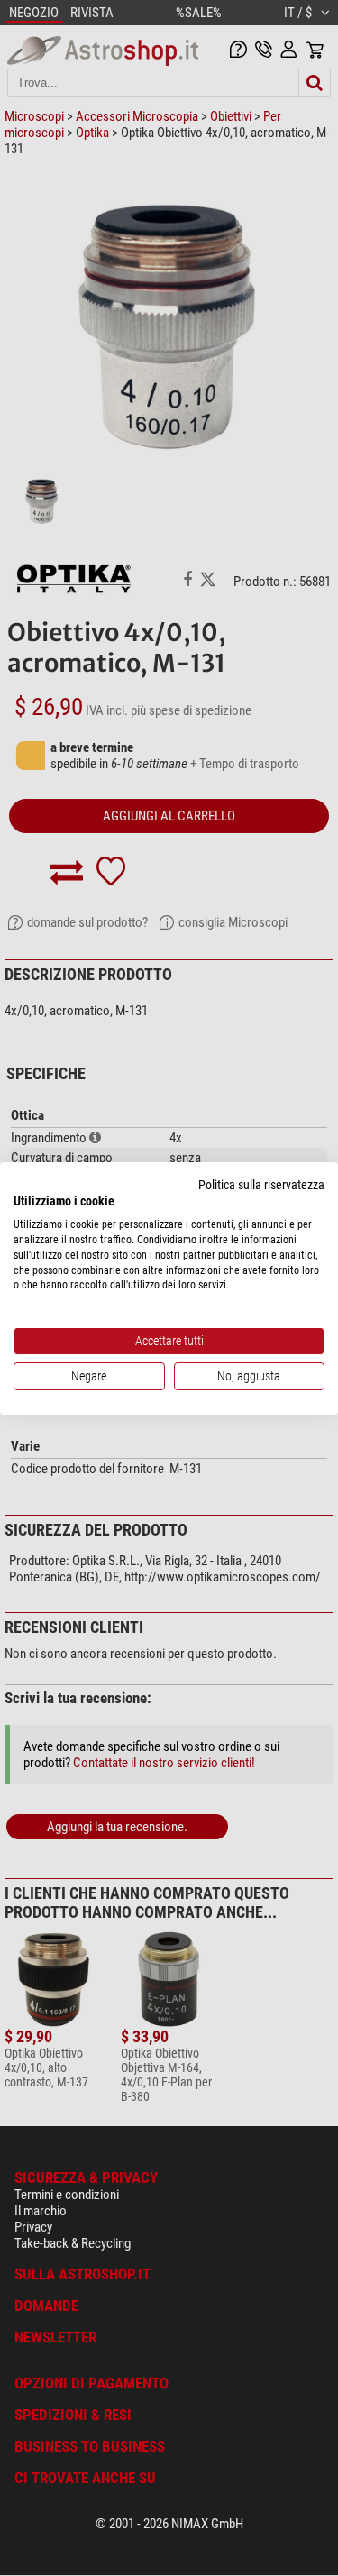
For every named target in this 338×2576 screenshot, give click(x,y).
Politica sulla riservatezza (261, 1184)
